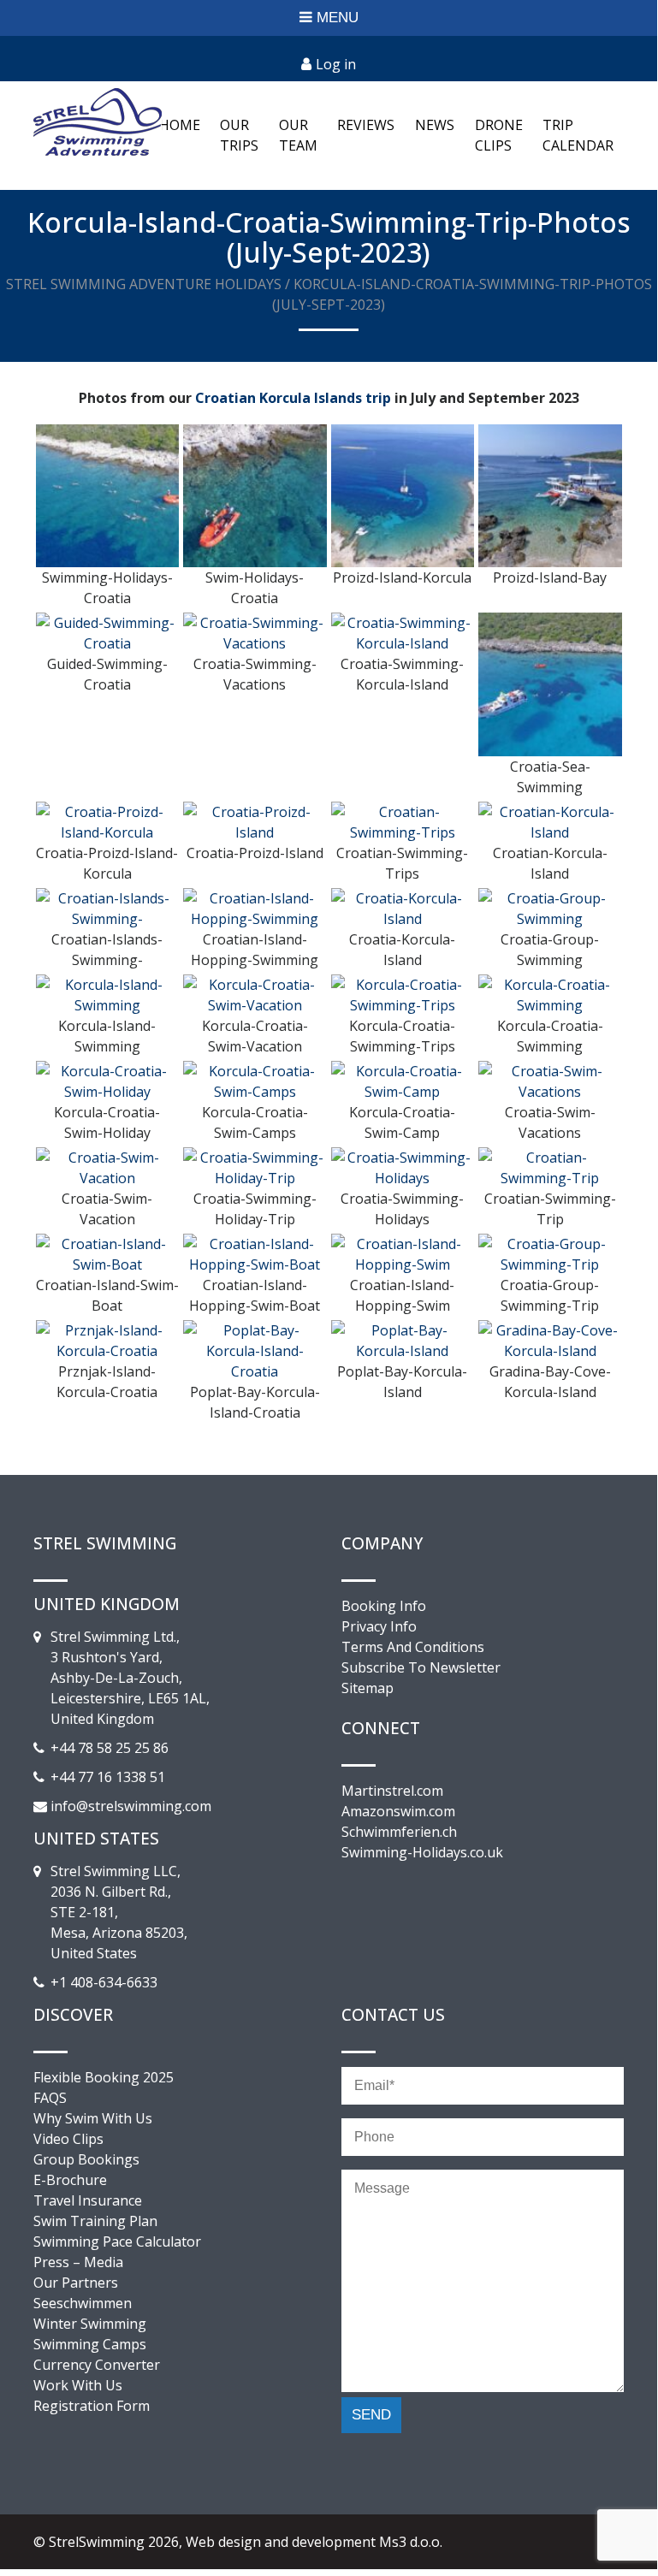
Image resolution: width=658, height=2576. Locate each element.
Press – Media (78, 2262)
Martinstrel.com (392, 1791)
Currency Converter (97, 2365)
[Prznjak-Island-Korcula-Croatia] (108, 1339)
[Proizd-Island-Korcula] (403, 494)
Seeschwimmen (83, 2303)
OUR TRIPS (239, 135)
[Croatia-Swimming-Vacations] (255, 632)
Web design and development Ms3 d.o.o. (314, 2542)
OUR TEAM (298, 135)
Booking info (384, 1606)
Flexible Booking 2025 (104, 2077)
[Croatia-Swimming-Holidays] (403, 1166)
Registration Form (92, 2406)
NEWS (435, 125)
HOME (180, 125)
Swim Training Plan (95, 2221)
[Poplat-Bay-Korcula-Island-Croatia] (255, 1349)
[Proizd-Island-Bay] (550, 494)
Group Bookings (86, 2159)
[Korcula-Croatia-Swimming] (550, 993)
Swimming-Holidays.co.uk (422, 1852)
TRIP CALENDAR (578, 135)
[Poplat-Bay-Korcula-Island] (403, 1339)
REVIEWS (366, 125)
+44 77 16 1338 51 (108, 1777)
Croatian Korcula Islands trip (293, 398)
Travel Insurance (88, 2200)
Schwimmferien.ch (399, 1832)
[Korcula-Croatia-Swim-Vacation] (255, 993)
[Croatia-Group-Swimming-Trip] (550, 1252)
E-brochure (70, 2180)
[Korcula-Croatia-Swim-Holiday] (108, 1080)
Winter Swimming (90, 2324)
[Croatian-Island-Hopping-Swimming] (255, 907)
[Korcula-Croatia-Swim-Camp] (403, 1080)
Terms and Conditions (413, 1647)
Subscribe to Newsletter (421, 1667)
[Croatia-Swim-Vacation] (108, 1166)
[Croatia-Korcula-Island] (403, 907)
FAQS (50, 2098)
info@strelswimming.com (131, 1806)
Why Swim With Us (93, 2118)
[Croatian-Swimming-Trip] (550, 1166)
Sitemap (368, 1688)
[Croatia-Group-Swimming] (550, 907)
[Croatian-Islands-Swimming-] (108, 907)
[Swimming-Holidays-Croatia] (108, 494)
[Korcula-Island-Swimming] (108, 993)
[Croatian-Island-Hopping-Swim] (403, 1252)
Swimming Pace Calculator (117, 2241)
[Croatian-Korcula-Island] (550, 820)
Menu (338, 18)
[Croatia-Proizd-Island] (255, 820)
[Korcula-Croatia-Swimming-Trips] (403, 993)
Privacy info (379, 1626)
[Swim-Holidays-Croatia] (255, 494)
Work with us (78, 2385)
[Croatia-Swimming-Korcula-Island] (403, 632)
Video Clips (68, 2139)
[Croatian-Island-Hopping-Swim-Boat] (255, 1252)
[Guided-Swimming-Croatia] (108, 632)
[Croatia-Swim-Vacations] (550, 1080)
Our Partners (76, 2283)
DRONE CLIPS (499, 135)
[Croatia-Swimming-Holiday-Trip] (255, 1166)
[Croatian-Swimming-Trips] (403, 820)
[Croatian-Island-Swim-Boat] (108, 1252)
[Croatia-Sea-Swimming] (550, 684)
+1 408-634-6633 (104, 1982)
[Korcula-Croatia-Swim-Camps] (255, 1080)
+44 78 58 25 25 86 (110, 1748)
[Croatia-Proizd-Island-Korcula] (108, 820)
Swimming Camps (90, 2344)
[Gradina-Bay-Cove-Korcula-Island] (550, 1339)
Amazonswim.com (398, 1811)
